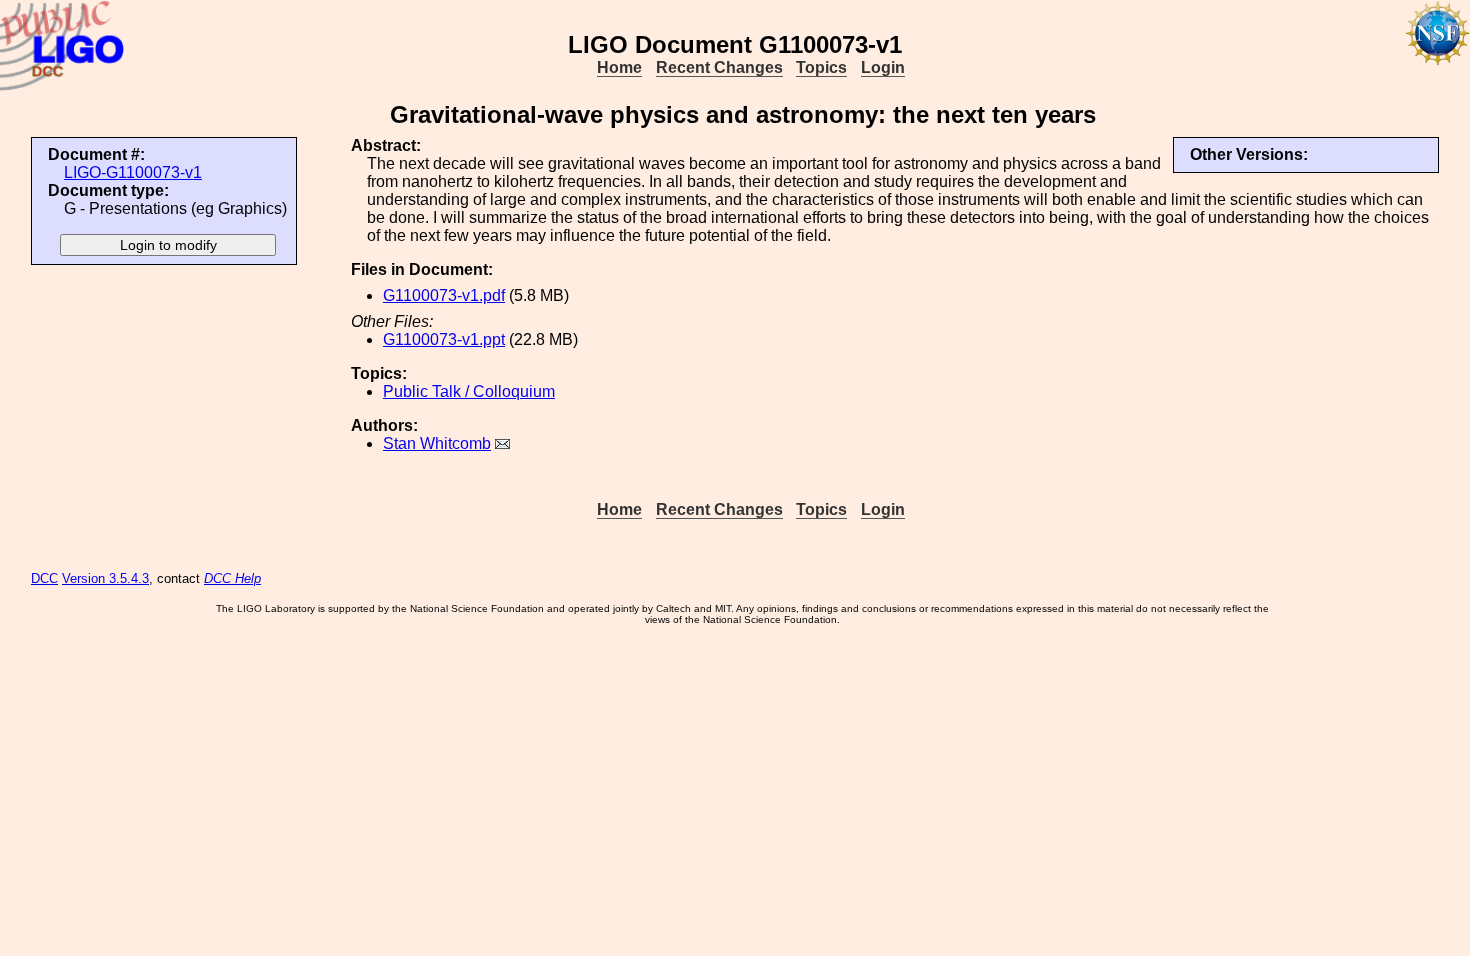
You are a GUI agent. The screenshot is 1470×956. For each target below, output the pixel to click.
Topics (821, 67)
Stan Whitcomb (437, 443)
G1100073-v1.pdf (444, 295)
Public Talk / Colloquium (469, 391)
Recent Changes (719, 67)
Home (619, 67)
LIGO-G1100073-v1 (133, 172)
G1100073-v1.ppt (444, 339)
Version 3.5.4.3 (105, 578)
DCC (44, 578)
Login (883, 67)
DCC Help (232, 578)
